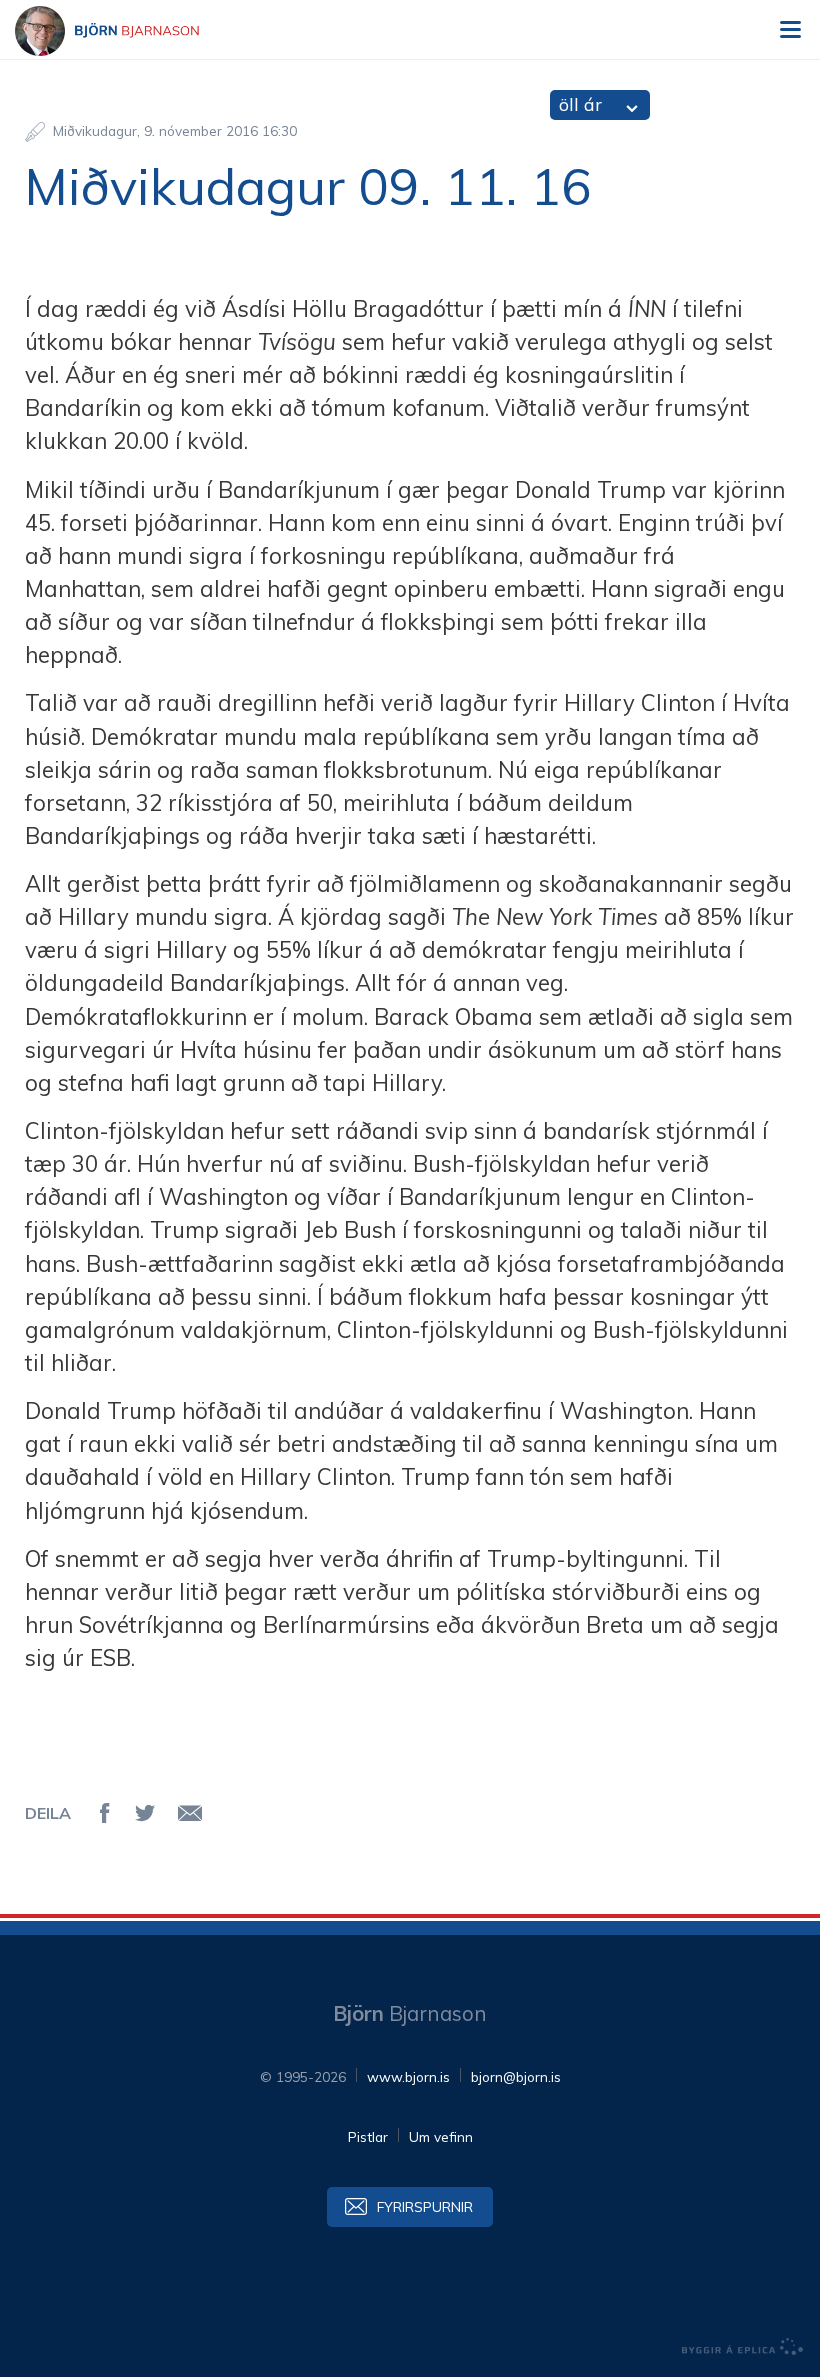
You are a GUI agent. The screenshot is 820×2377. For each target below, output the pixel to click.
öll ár (580, 104)
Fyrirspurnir (425, 2206)
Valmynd (790, 30)
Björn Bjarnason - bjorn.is (125, 31)
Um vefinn (441, 2136)
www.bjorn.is (408, 2076)
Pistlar (368, 2136)
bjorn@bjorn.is (516, 2076)
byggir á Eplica (743, 2347)
